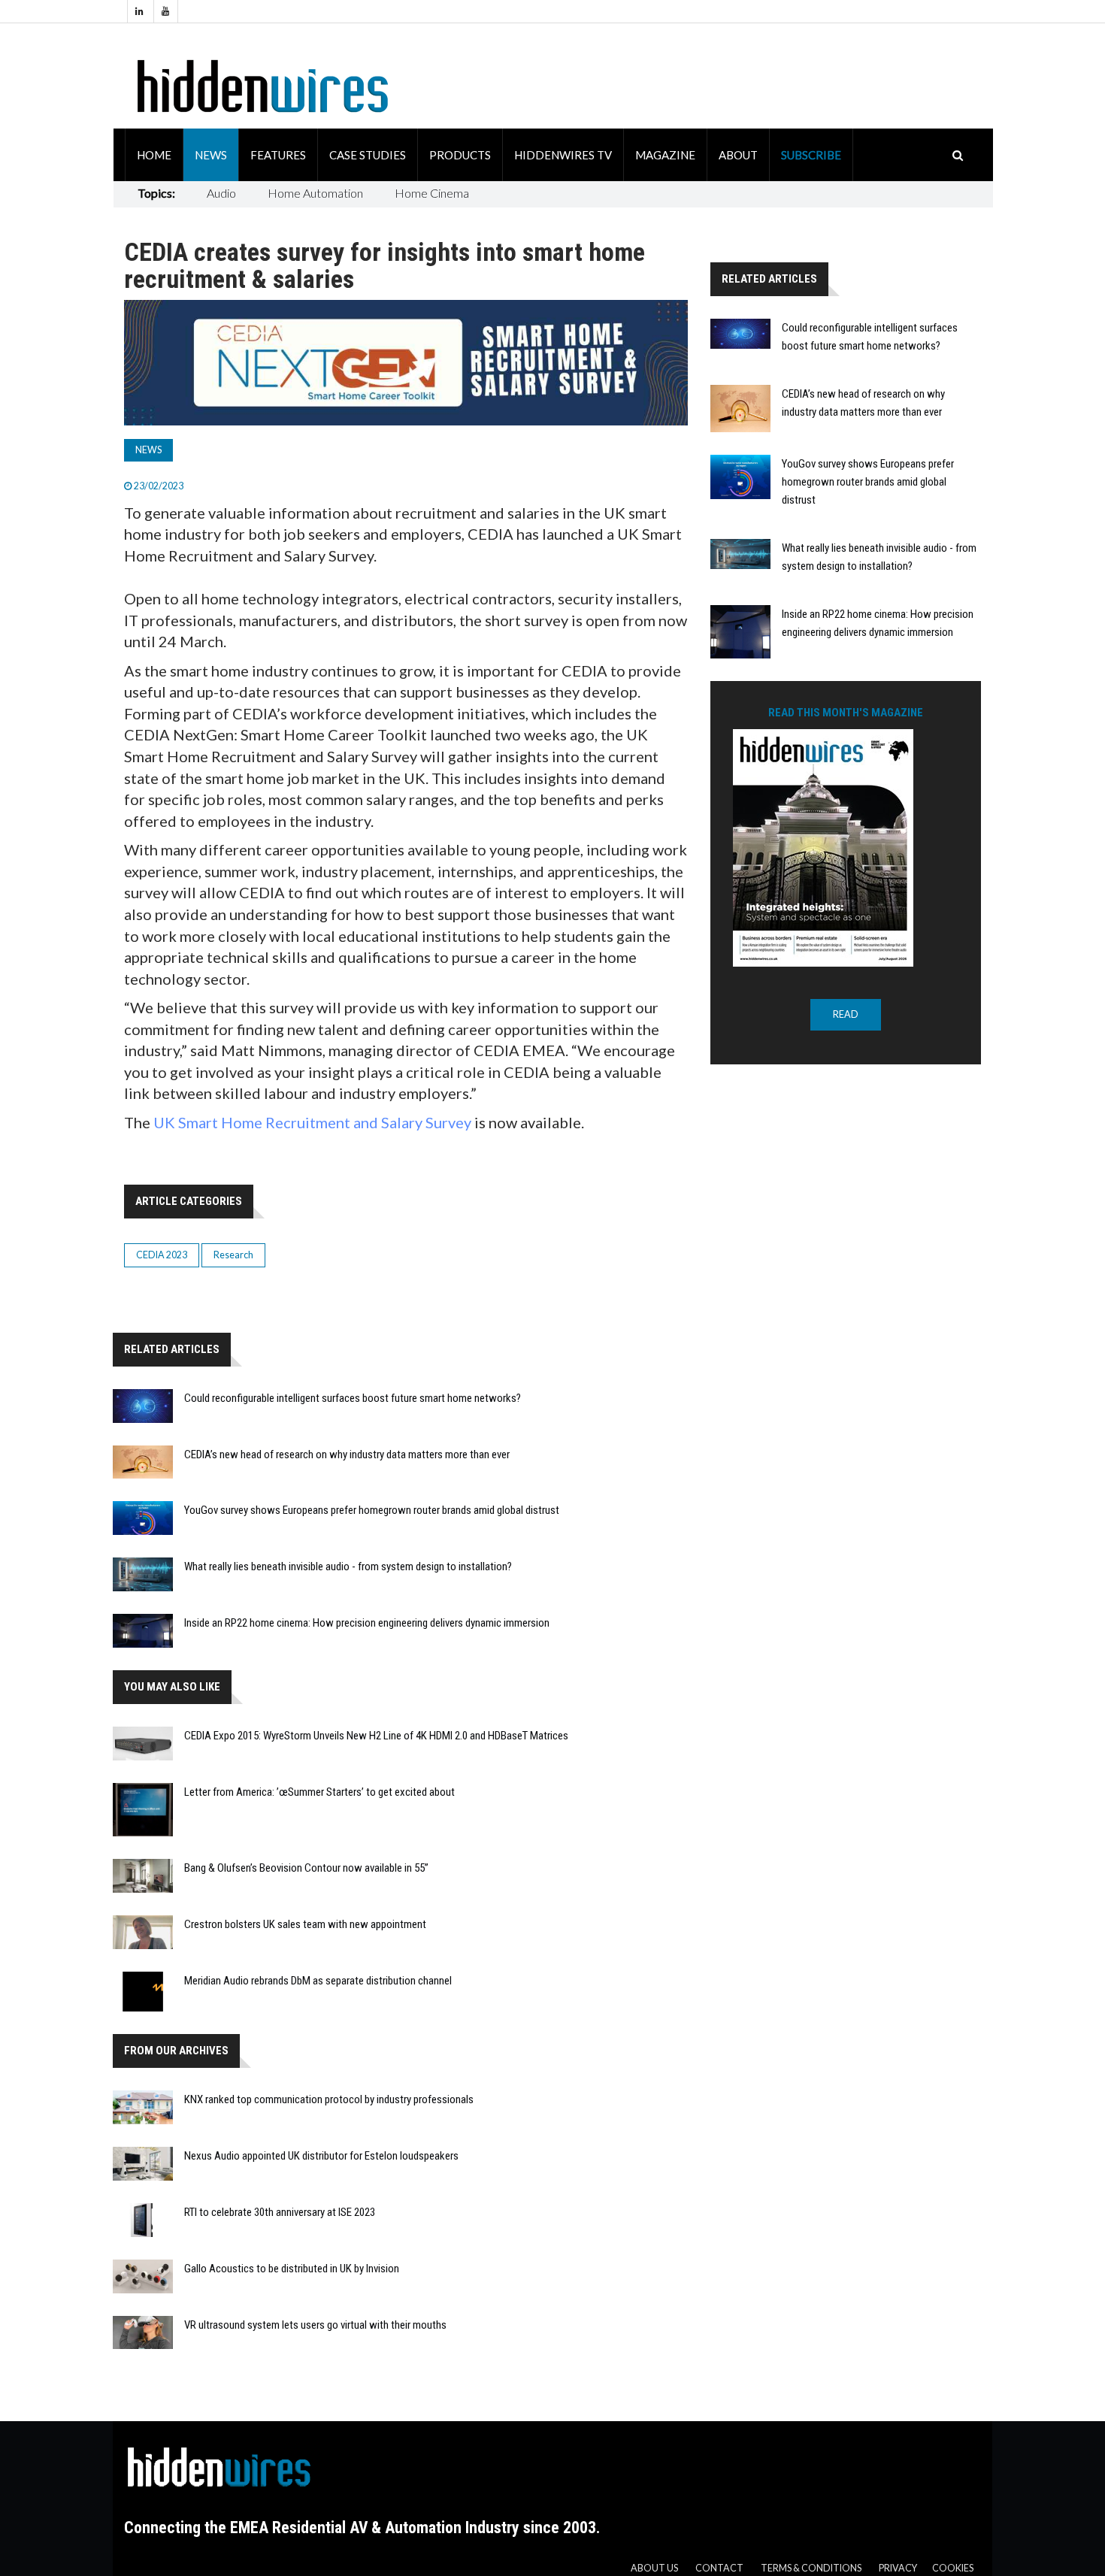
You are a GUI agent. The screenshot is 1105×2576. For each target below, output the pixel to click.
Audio (221, 193)
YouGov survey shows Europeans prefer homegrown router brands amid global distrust (372, 1510)
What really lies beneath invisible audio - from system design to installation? (348, 1566)
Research (233, 1255)
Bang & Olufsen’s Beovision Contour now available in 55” (306, 1868)
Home (154, 155)
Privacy (898, 2568)
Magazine (665, 155)
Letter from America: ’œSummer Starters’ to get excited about (319, 1792)
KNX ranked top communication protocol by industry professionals (329, 2099)
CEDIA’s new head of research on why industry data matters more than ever (347, 1454)
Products (460, 155)
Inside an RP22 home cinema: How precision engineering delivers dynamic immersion (367, 1623)
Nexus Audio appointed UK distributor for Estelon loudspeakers (321, 2156)
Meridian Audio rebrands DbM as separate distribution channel (318, 1981)
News (211, 155)
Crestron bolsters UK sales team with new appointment (305, 1924)
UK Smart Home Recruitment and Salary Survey (312, 1122)
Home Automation (315, 193)
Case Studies (368, 155)
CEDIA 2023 (162, 1255)
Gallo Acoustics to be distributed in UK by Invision (292, 2269)
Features (278, 155)
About (738, 155)
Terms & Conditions (811, 2568)
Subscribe (811, 155)
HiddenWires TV (563, 155)
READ (846, 1014)
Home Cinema (432, 193)
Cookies (953, 2568)
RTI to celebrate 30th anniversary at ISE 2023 (280, 2212)
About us (654, 2568)
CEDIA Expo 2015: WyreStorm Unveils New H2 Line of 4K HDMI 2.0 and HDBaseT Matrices (376, 1736)
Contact (719, 2568)
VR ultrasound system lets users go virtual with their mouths (315, 2325)
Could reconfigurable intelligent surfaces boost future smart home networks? (353, 1398)
